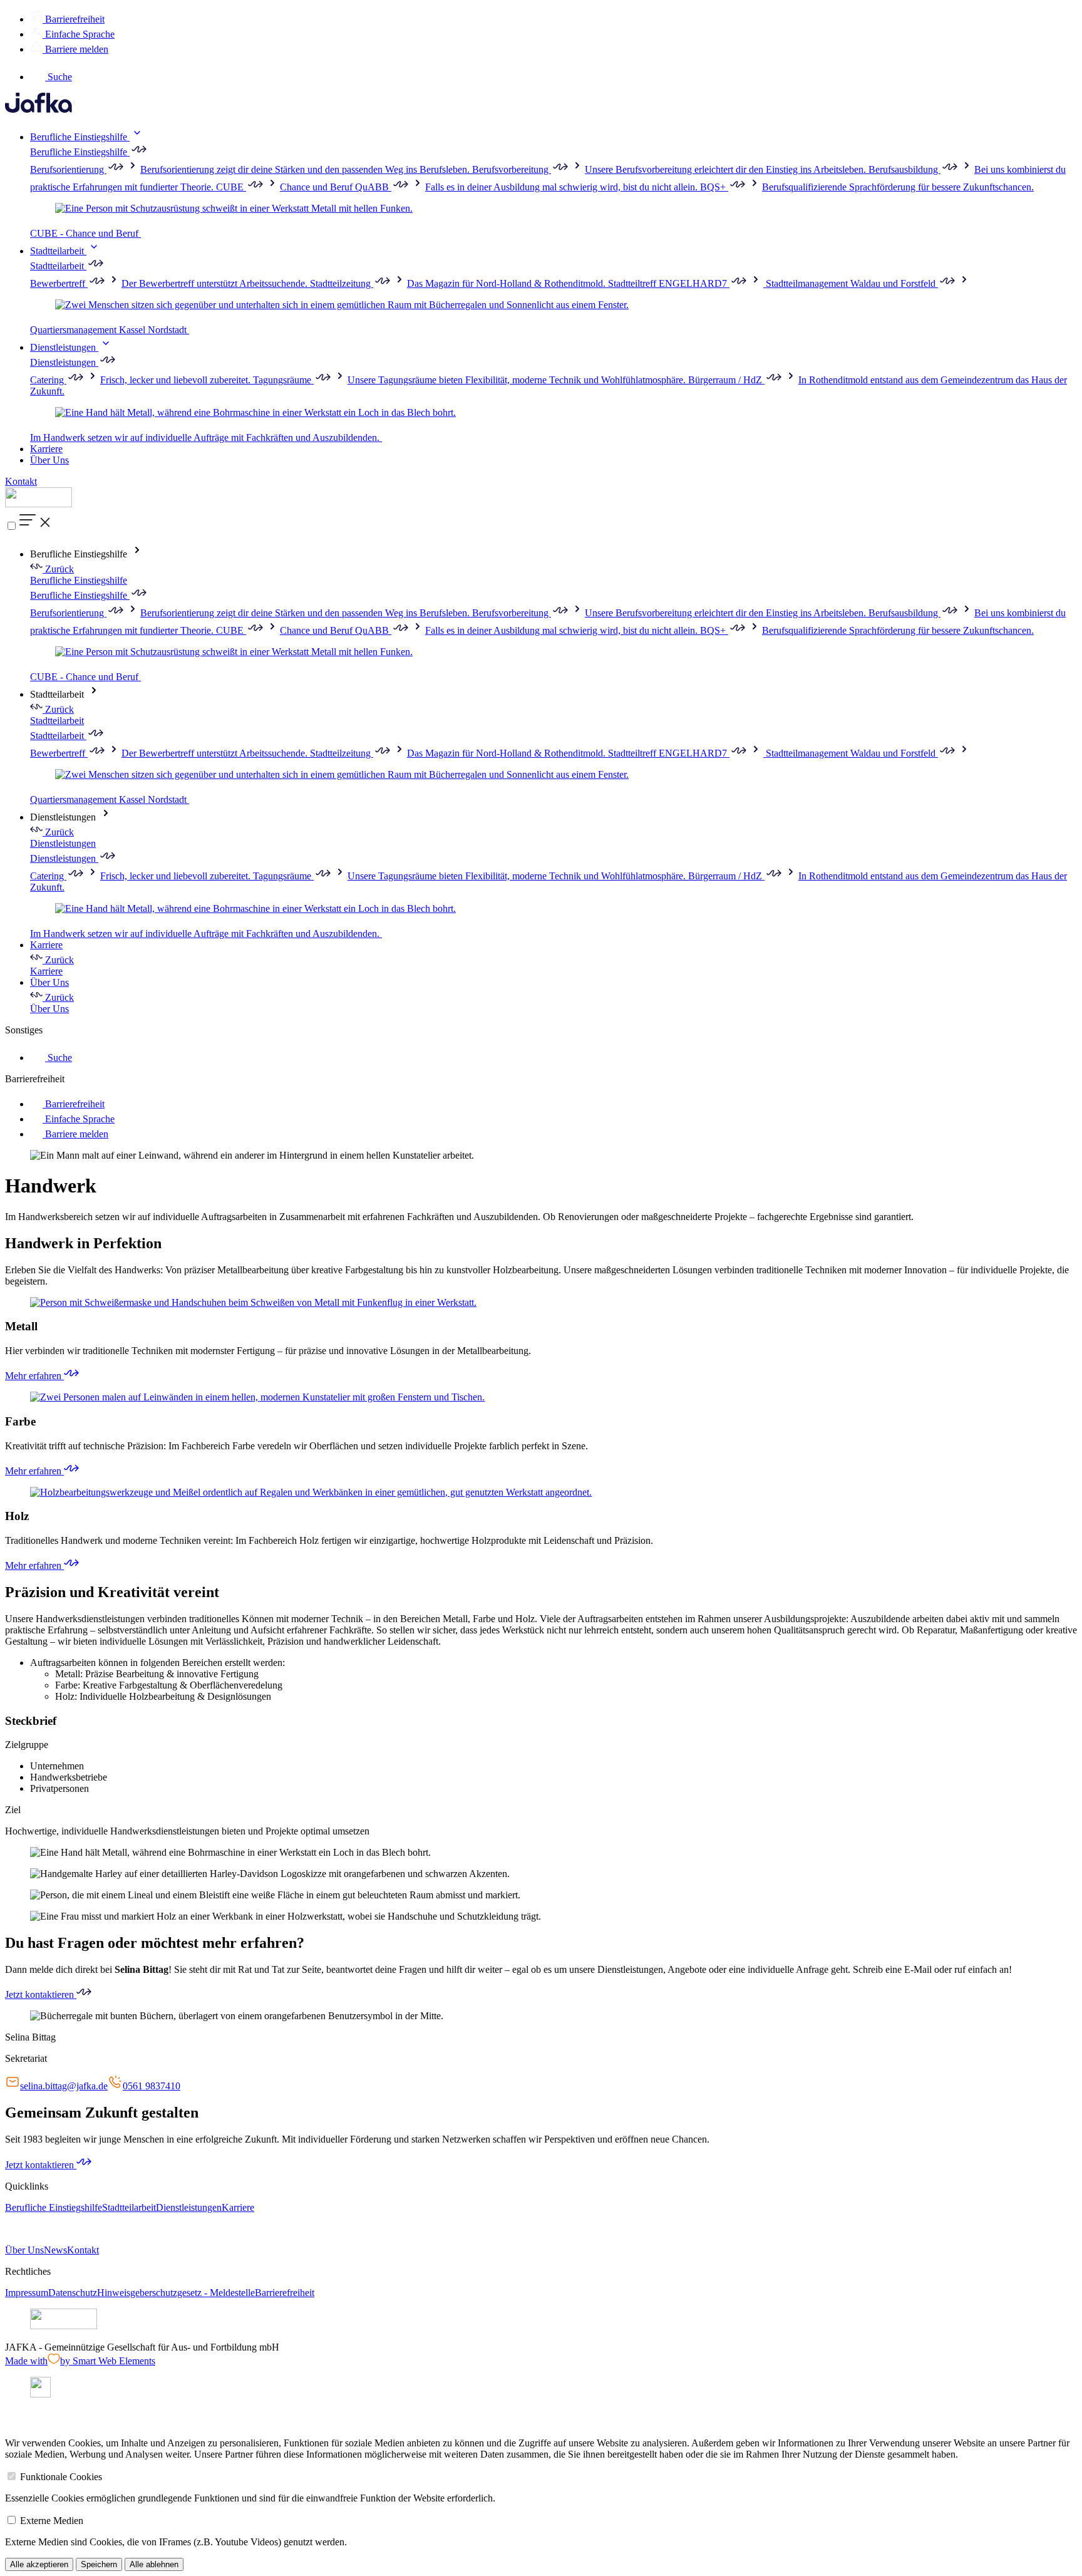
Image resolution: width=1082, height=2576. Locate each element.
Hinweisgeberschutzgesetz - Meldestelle (176, 2293)
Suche (59, 77)
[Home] (39, 504)
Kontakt (21, 481)
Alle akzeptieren (39, 2564)
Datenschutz (73, 2293)
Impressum (27, 2293)
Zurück (58, 569)
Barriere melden (75, 49)
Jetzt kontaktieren (41, 1994)
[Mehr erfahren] (541, 1303)
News (55, 2250)
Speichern (99, 2564)
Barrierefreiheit (74, 19)
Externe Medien (52, 2521)
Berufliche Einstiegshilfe (80, 137)
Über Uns (49, 460)
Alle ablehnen (154, 2564)
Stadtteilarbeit (58, 251)
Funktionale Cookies (61, 2477)
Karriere (46, 449)
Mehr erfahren (34, 1376)
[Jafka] (39, 109)
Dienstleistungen (64, 347)
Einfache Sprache (79, 34)
